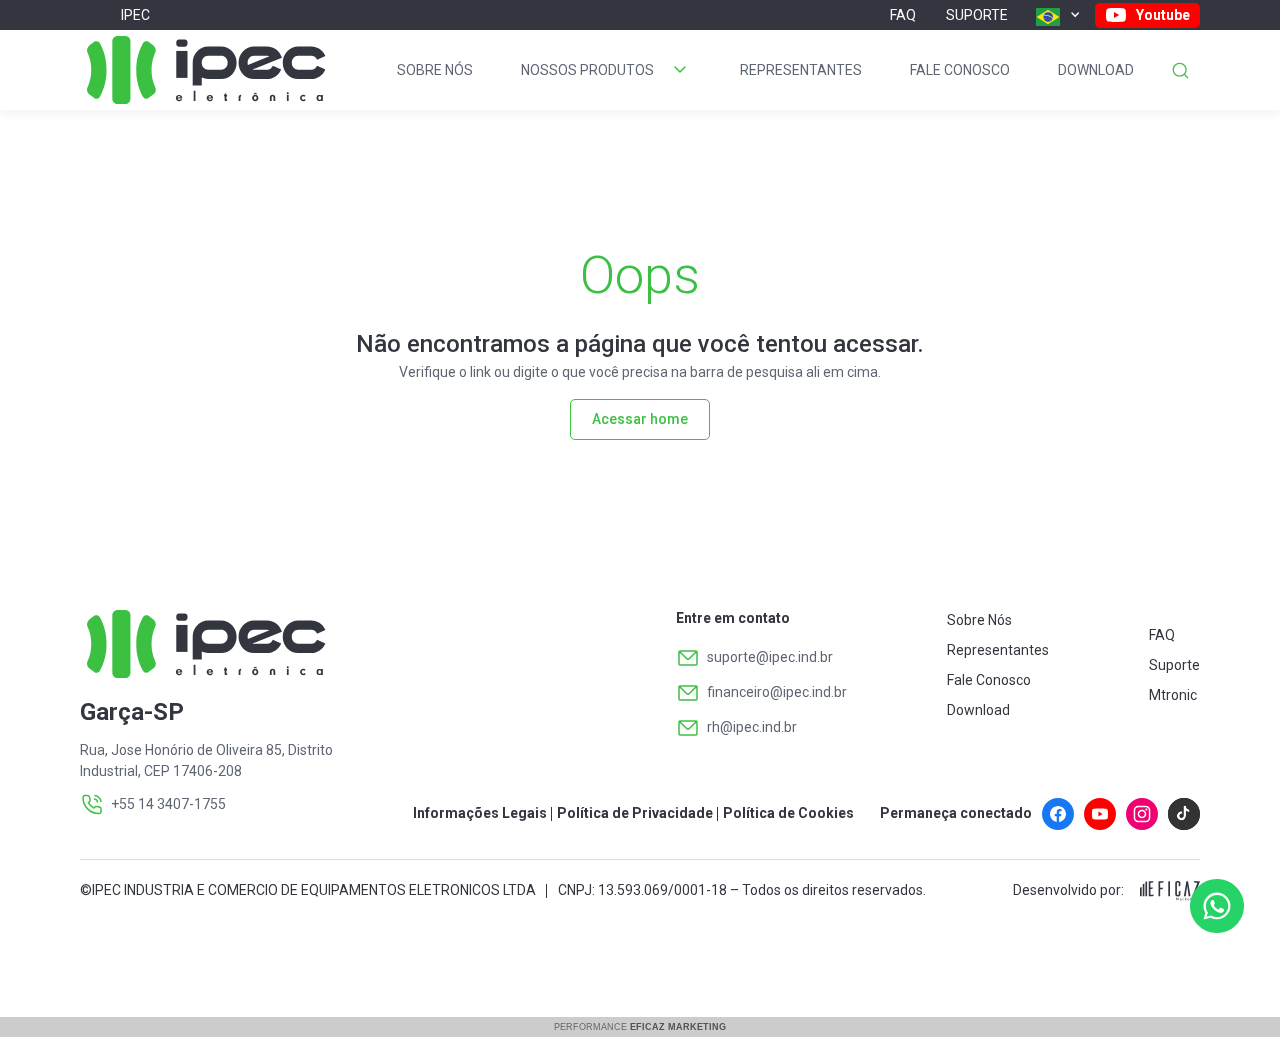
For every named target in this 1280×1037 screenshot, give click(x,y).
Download (1096, 70)
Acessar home (640, 419)
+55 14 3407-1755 (168, 804)
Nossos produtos (587, 70)
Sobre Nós (435, 70)
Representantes (801, 70)
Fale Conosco (960, 70)
